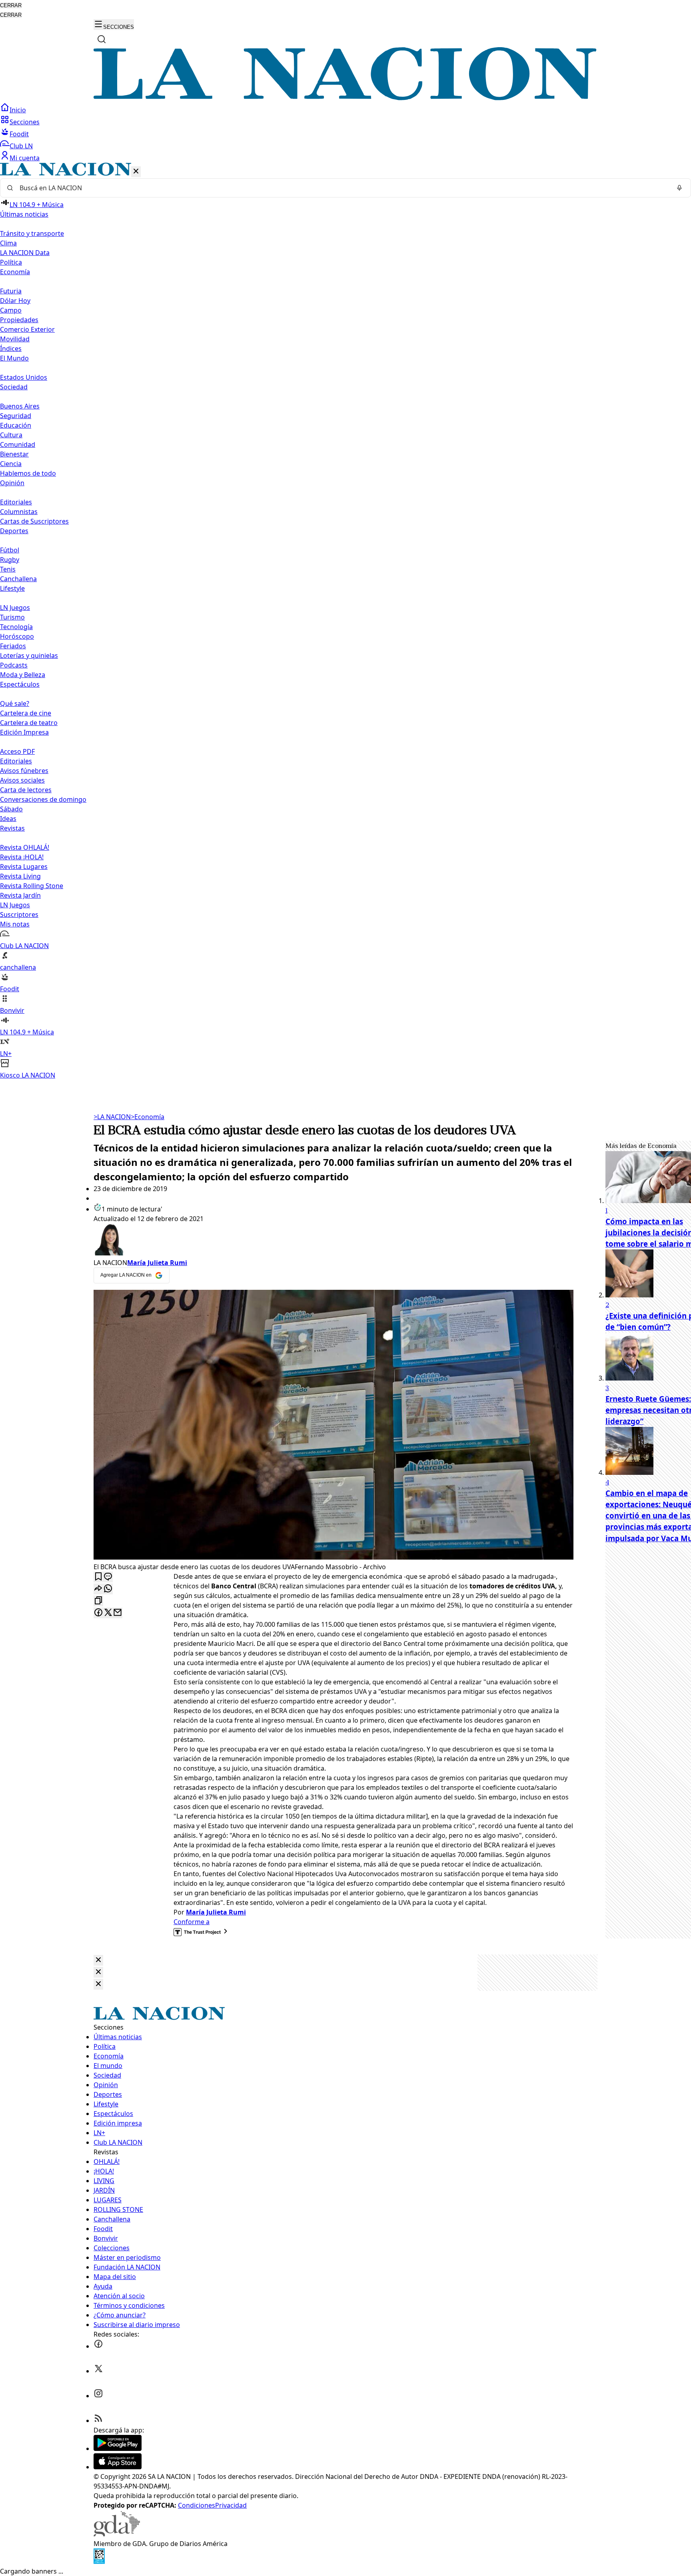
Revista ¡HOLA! (22, 857)
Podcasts (14, 665)
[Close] (98, 1960)
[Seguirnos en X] (98, 2371)
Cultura (11, 435)
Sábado (11, 809)
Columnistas (19, 512)
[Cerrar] (136, 172)
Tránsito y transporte (32, 233)
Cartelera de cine (26, 713)
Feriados (13, 646)
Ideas (8, 819)
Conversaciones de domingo (43, 799)
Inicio (18, 110)
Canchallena (18, 579)
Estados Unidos (24, 377)
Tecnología (16, 627)
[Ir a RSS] (98, 2421)
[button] (345, 621)
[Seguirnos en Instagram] (98, 2396)
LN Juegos (15, 608)
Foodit (19, 134)
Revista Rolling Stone (32, 886)
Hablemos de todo (28, 473)
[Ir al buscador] (102, 39)
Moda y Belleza (23, 675)
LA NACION (112, 1117)
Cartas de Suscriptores (34, 521)
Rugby (10, 560)
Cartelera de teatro (29, 723)
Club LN (21, 146)
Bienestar (14, 454)
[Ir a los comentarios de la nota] (108, 1577)
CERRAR (11, 5)
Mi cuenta (25, 158)
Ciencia (11, 464)
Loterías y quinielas (29, 655)
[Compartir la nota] (98, 1589)
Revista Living (20, 876)
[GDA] (117, 2534)
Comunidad (18, 444)
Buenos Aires (20, 406)
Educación (16, 425)
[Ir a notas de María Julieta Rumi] (334, 1241)
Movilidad (15, 339)
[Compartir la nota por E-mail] (118, 1613)
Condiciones (197, 2505)
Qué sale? (15, 703)
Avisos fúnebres (24, 771)
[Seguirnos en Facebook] (98, 2346)
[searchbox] (342, 188)
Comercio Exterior (27, 329)
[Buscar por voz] (679, 188)
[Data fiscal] (99, 2562)
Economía (148, 1117)
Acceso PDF (17, 751)
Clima (8, 243)
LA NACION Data (25, 253)
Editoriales (16, 502)
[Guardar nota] (98, 1577)
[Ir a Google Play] (118, 2448)
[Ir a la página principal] (345, 98)
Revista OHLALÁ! (25, 847)
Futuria (11, 291)
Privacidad (231, 2505)
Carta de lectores (26, 790)
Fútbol (10, 550)
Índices (11, 349)
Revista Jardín (20, 895)
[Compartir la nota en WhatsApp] (108, 1589)
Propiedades (19, 320)
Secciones (25, 122)
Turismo (12, 617)
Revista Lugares (24, 867)
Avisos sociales (22, 780)
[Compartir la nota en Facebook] (98, 1613)
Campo (11, 310)
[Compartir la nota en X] (108, 1613)
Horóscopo (17, 636)
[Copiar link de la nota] (98, 1601)
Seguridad (16, 416)
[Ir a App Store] (118, 2467)
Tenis (8, 569)
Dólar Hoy (15, 301)
